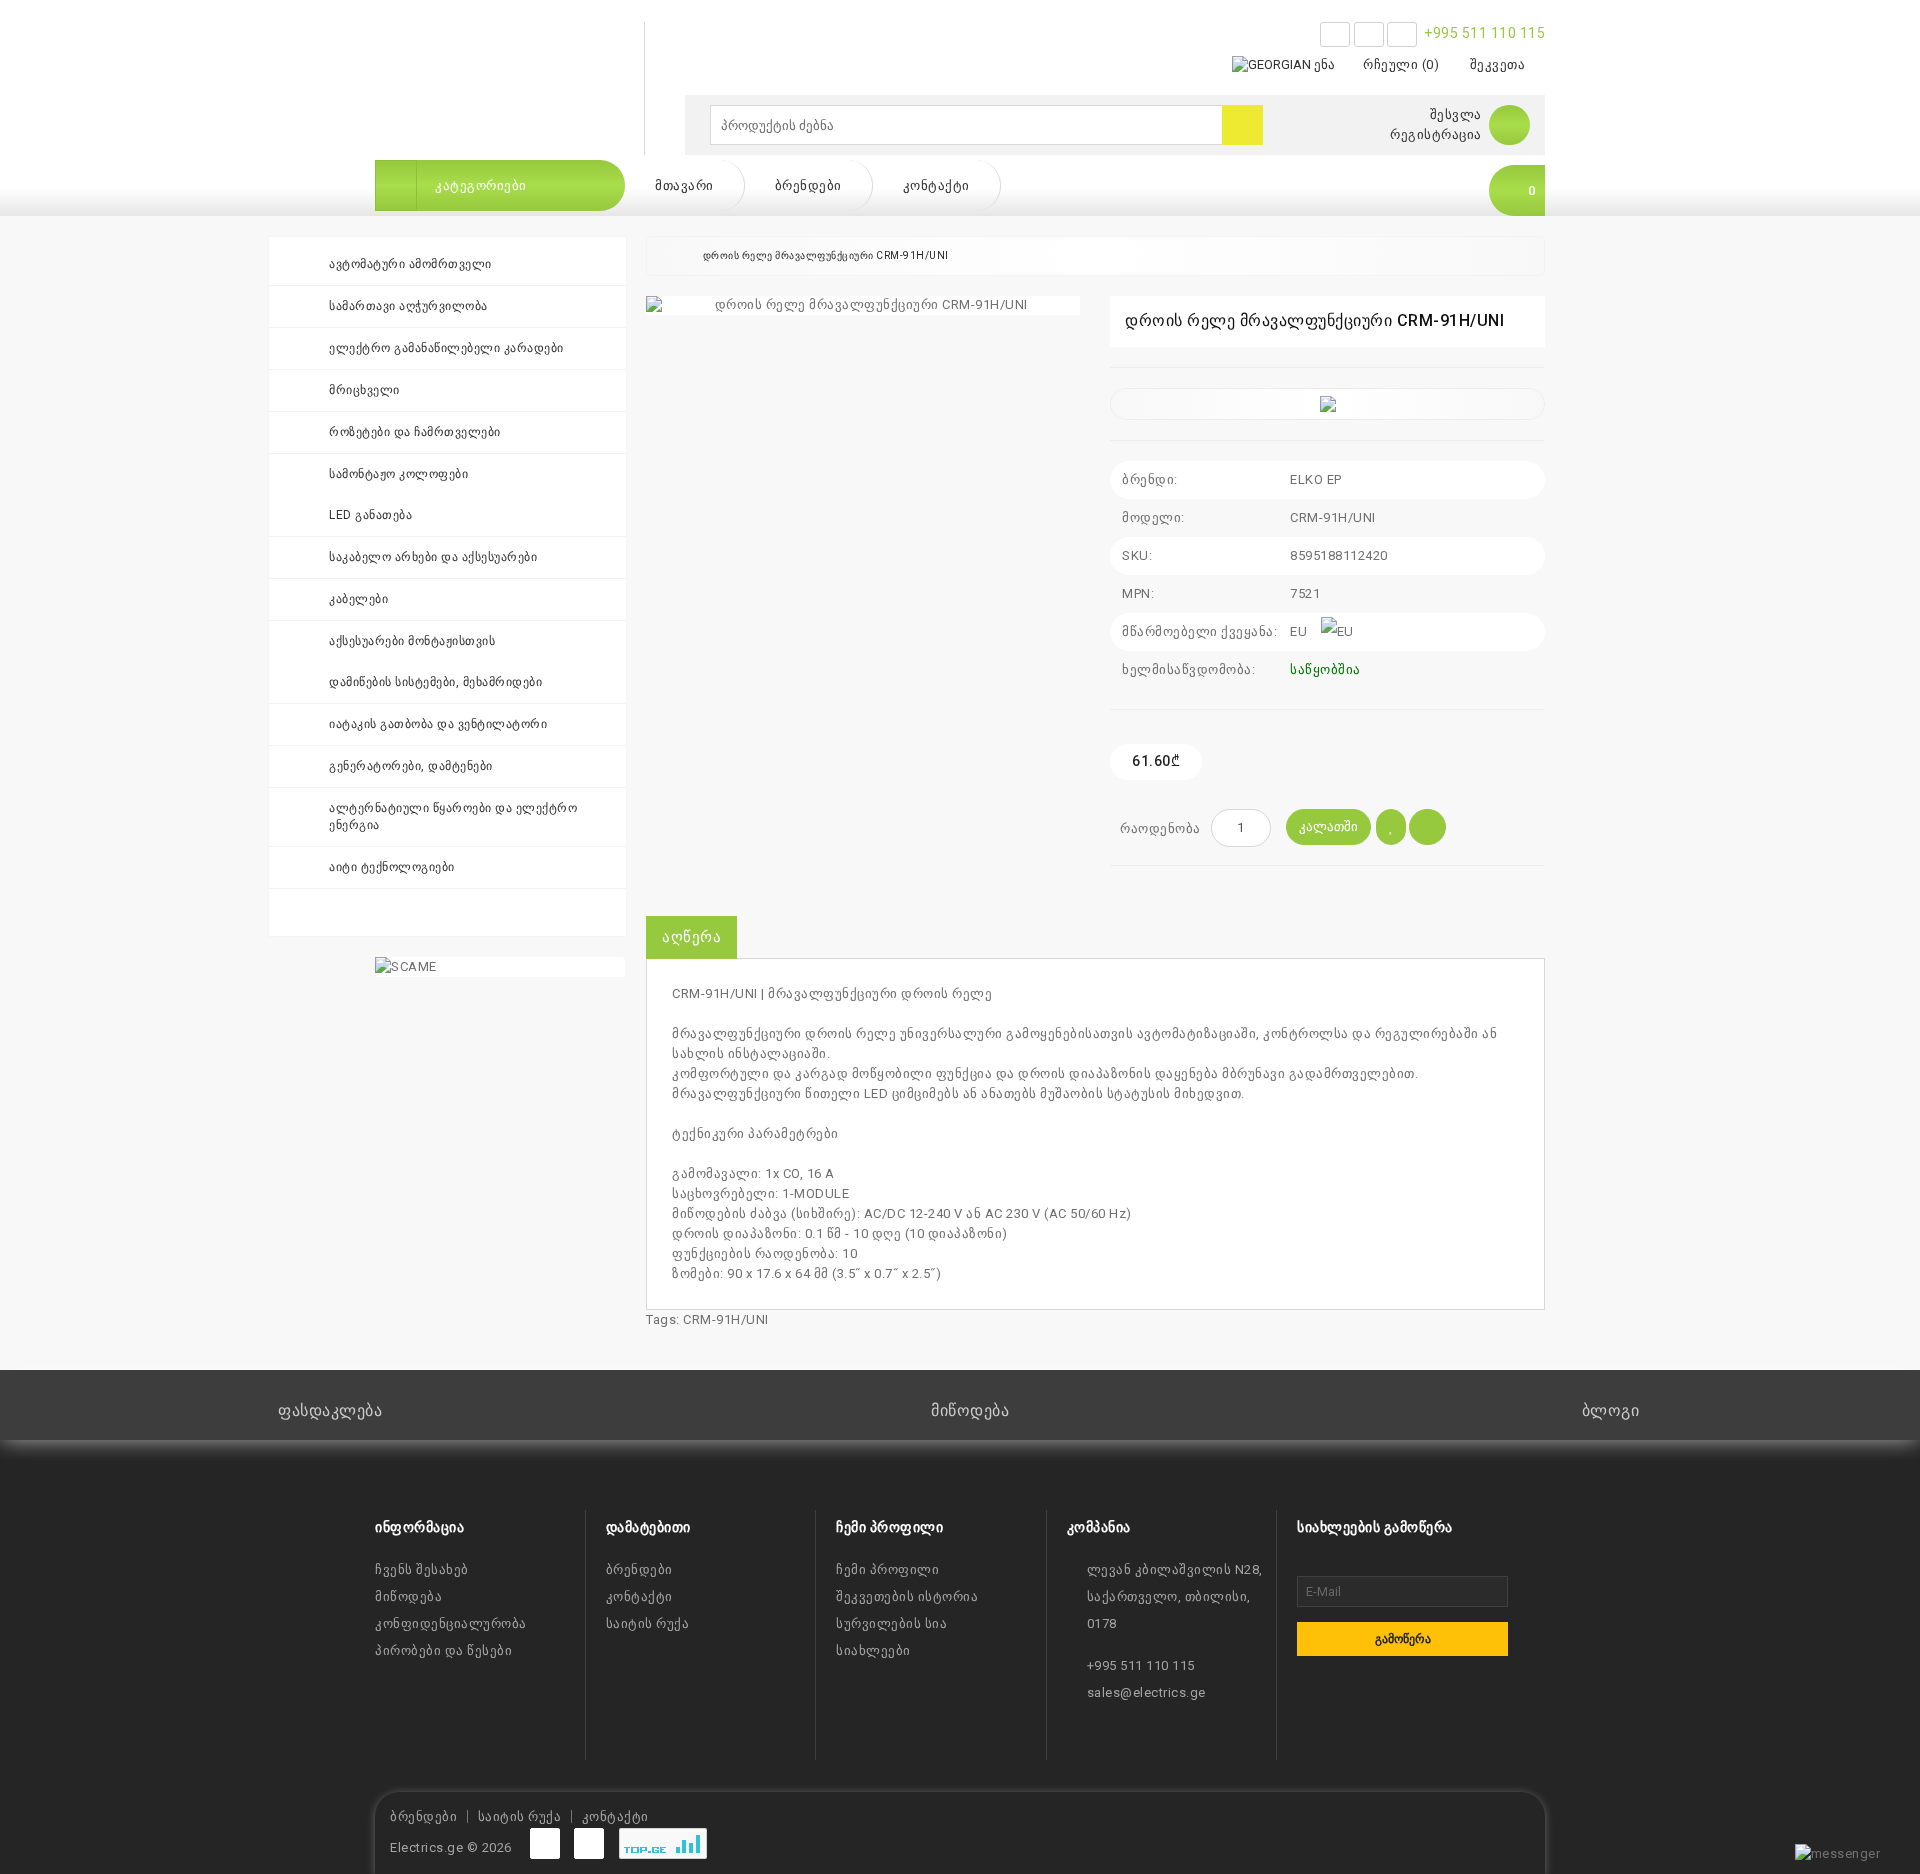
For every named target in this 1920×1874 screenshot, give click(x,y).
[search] (1242, 125)
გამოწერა (1403, 1639)
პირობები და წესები (443, 1650)
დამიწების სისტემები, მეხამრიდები (435, 682)
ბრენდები (808, 185)
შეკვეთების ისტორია (907, 1596)
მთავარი (684, 185)
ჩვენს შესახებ (422, 1569)
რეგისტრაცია (1436, 134)
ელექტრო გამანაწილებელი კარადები (446, 348)
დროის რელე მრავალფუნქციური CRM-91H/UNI (826, 255)
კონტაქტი (936, 185)
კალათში (1328, 826)
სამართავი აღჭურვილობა (408, 306)
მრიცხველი (364, 390)
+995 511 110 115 (1484, 33)
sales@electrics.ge (1146, 1692)
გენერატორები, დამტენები (411, 766)
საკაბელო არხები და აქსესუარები (433, 557)
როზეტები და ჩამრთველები (415, 432)
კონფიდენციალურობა (451, 1623)
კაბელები (358, 599)
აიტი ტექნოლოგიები (392, 867)
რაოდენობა (1160, 828)
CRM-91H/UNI (726, 1319)
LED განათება (370, 515)
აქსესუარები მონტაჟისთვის (412, 641)
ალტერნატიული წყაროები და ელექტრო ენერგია (453, 816)
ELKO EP (1316, 479)
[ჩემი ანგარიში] (1510, 124)
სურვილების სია (891, 1623)
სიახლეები (873, 1650)
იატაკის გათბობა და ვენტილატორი (438, 724)
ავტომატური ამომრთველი (410, 264)
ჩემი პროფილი (887, 1569)
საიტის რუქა (648, 1623)
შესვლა (1456, 114)
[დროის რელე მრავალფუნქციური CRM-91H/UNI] (863, 305)
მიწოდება (408, 1596)
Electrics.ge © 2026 (451, 1847)
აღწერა (691, 937)
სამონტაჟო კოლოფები (398, 474)
